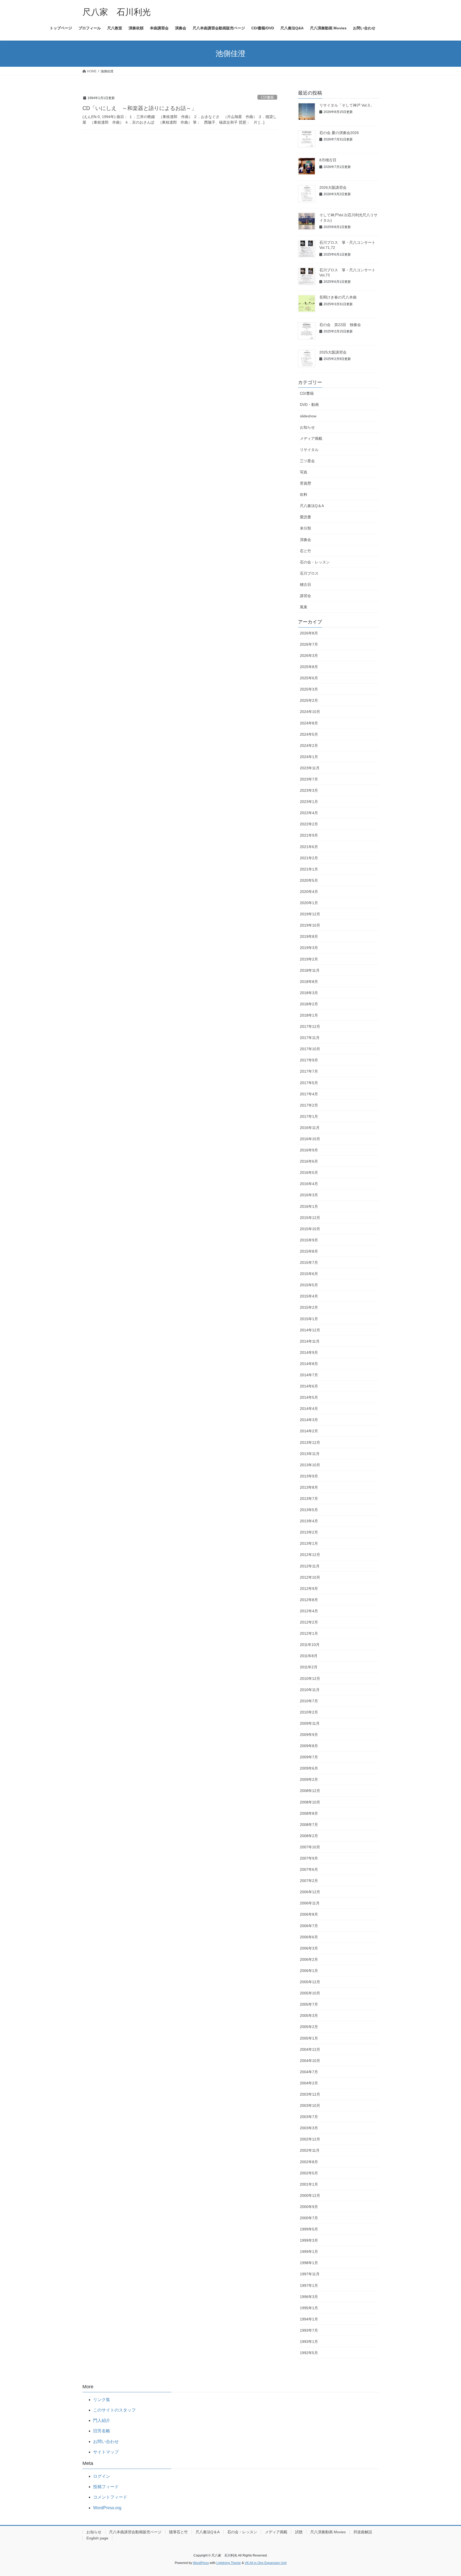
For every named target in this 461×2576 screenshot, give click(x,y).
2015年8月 (309, 1251)
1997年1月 (309, 2285)
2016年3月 (309, 1195)
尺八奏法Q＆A (312, 506)
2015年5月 (309, 1285)
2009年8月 (309, 1746)
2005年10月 (310, 1993)
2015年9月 (309, 1240)
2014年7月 (309, 1375)
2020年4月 (309, 892)
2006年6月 (309, 1937)
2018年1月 (309, 1015)
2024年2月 (309, 746)
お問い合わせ (106, 2442)
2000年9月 (309, 2207)
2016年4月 (309, 1184)
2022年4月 (309, 813)
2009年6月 (309, 1768)
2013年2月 (309, 1532)
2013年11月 (310, 1454)
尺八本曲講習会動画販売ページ (135, 2532)
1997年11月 (310, 2274)
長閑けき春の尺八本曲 (338, 297)
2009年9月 (309, 1735)
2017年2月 (309, 1105)
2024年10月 (310, 712)
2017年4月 (309, 1094)
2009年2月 (309, 1779)
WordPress (201, 2563)
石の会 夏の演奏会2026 (339, 133)
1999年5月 (309, 2229)
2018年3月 (309, 993)
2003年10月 (310, 2106)
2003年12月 (310, 2094)
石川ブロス (309, 573)
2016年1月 (309, 1206)
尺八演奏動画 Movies (328, 2532)
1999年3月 (309, 2240)
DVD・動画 (309, 405)
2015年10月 (310, 1229)
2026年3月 (309, 656)
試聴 (299, 2532)
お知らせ (307, 427)
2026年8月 (309, 633)
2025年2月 (309, 700)
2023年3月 (309, 790)
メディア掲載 (311, 438)
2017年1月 (309, 1116)
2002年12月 (310, 2139)
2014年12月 (310, 1330)
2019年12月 (310, 914)
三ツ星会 (307, 461)
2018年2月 (309, 1004)
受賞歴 (305, 483)
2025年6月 (309, 678)
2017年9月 (309, 1060)
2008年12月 (310, 1791)
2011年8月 (309, 1656)
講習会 (305, 596)
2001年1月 (309, 2184)
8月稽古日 (328, 160)
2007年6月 (309, 1869)
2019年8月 (309, 936)
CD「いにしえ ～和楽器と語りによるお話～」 (140, 108)
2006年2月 (309, 1959)
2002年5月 (309, 2173)
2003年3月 (309, 2128)
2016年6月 (309, 1161)
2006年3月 (309, 1948)
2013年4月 (309, 1521)
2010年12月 (310, 1679)
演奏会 (305, 540)
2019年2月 (309, 959)
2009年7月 (309, 1757)
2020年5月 (309, 880)
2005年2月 (309, 2027)
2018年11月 (310, 970)
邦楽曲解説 (363, 2532)
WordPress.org (107, 2508)
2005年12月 (310, 1982)
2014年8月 (309, 1364)
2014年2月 (309, 1431)
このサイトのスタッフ (114, 2410)
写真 (304, 472)
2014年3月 (309, 1420)
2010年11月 (310, 1690)
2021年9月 (309, 835)
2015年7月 (309, 1262)
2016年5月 (309, 1173)
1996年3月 (309, 2297)
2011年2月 (309, 1667)
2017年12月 (310, 1026)
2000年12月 (310, 2195)
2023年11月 (310, 768)
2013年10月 (310, 1465)
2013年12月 (310, 1442)
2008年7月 (309, 1825)
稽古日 (305, 585)
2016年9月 (309, 1150)
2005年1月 (309, 2038)
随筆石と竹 (178, 2532)
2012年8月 (309, 1600)
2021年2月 (309, 858)
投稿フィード (106, 2487)
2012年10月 (310, 1577)
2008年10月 (310, 1802)
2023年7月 (309, 779)
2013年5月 (309, 1510)
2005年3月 (309, 2016)
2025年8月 (309, 667)
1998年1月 (309, 2263)
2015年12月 (310, 1218)
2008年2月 (309, 1836)
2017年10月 (310, 1049)
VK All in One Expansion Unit (266, 2563)
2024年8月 (309, 723)
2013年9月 (309, 1476)
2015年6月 (309, 1274)
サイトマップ (106, 2452)
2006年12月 (310, 1892)
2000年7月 (309, 2218)
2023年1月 (309, 802)
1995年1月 (309, 2308)
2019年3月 (309, 948)
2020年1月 (309, 903)
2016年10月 (310, 1139)
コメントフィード (110, 2497)
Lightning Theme (229, 2563)
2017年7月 (309, 1071)
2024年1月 (309, 757)
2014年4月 (309, 1409)
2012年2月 (309, 1622)
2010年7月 (309, 1701)
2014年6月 (309, 1386)
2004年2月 (309, 2083)
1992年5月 (309, 2353)
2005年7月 (309, 2004)
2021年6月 (309, 847)
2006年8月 (309, 1914)
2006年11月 (310, 1903)
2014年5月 (309, 1397)
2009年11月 (310, 1723)
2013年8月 (309, 1487)
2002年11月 (310, 2150)
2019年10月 (310, 925)
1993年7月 (309, 2330)
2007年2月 (309, 1881)
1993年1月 (309, 2342)
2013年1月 (309, 1543)
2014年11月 (310, 1341)
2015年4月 (309, 1296)
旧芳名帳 (102, 2431)
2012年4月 (309, 1611)
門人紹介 (102, 2420)
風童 (304, 607)
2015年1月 (309, 1319)
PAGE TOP (445, 2494)
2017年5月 (309, 1083)
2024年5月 (309, 734)
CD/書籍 (267, 97)
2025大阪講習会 (333, 352)
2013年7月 (309, 1499)
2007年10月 (310, 1847)
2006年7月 (309, 1926)
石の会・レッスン (315, 562)
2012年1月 (309, 1633)
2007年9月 (309, 1858)
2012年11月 (310, 1566)
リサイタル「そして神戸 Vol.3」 (346, 105)
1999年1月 (309, 2252)
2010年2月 (309, 1712)
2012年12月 (310, 1555)
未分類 (305, 528)
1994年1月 (309, 2319)
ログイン (102, 2476)
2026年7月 (309, 644)
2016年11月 (310, 1128)
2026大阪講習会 (333, 187)
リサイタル (309, 450)
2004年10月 (310, 2061)
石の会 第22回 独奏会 (340, 325)
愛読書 (305, 517)
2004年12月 (310, 2049)
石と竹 (305, 551)
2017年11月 (310, 1038)
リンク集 (102, 2400)
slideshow (308, 416)
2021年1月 (309, 869)
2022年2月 (309, 824)
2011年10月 (310, 1645)
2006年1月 (309, 1971)
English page (97, 2538)
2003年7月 (309, 2117)
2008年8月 (309, 1813)
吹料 (304, 495)
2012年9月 (309, 1589)
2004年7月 (309, 2072)
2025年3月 (309, 689)
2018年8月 (309, 982)
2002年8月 (309, 2162)
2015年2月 (309, 1307)
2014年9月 (309, 1352)
